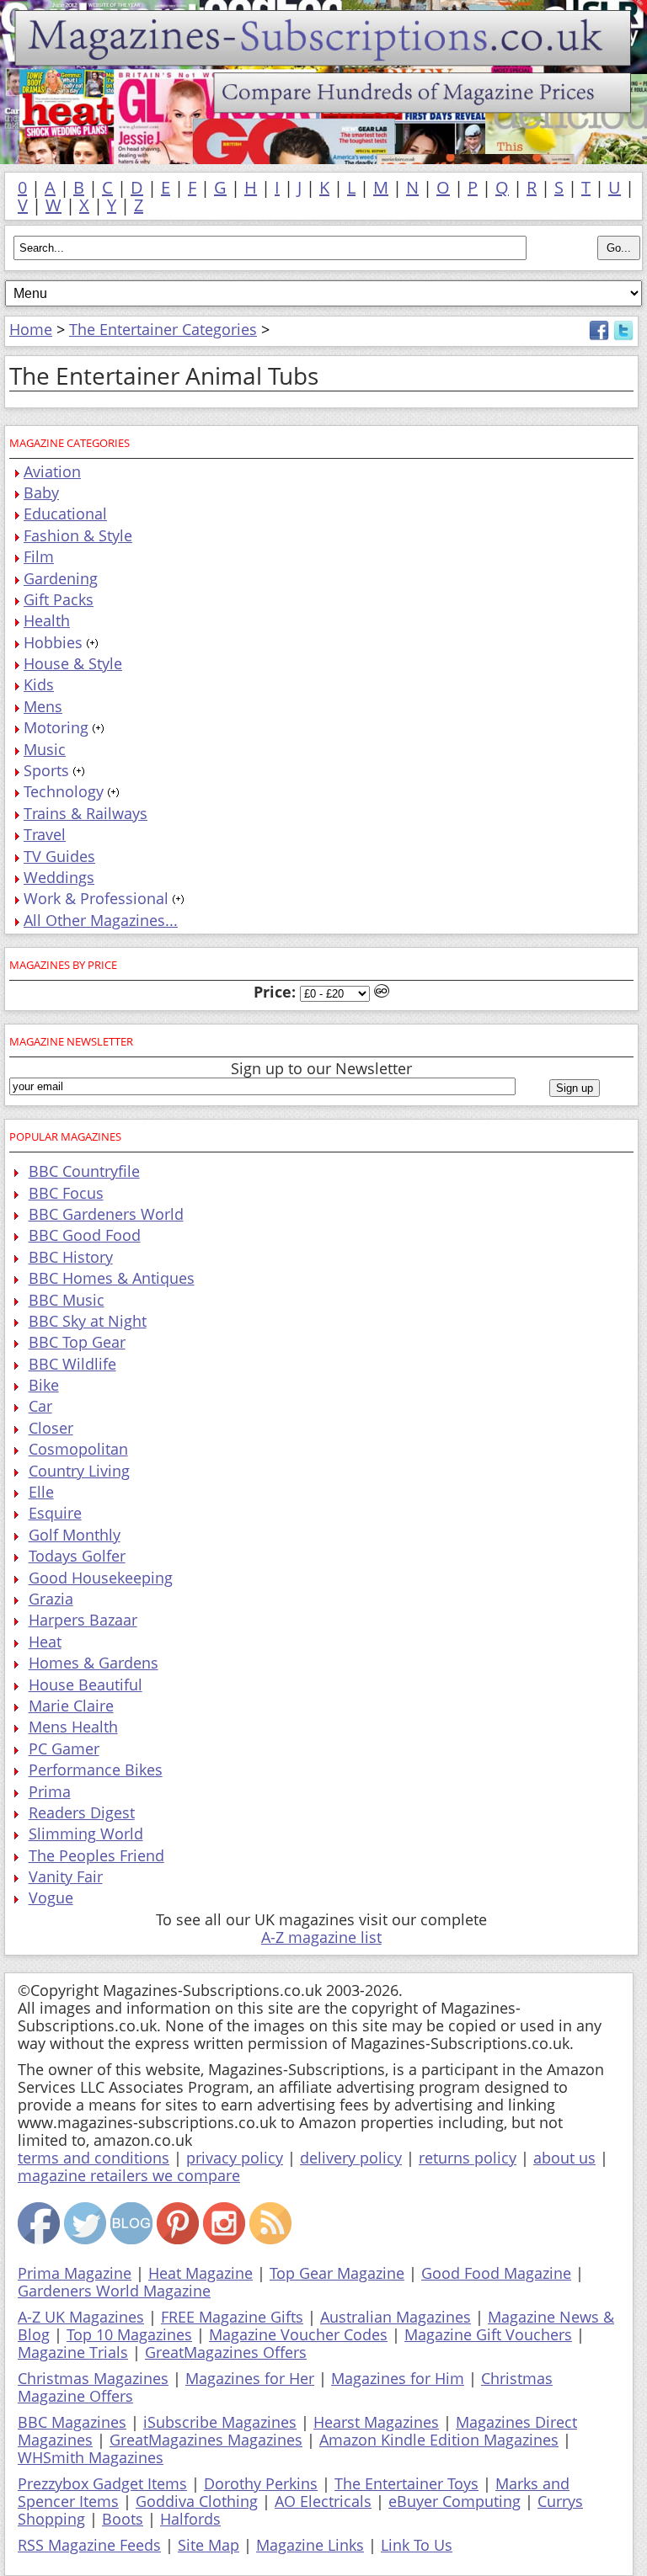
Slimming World (86, 1834)
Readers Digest (82, 1812)
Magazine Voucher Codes (298, 2334)
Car (40, 1406)
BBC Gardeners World (106, 1214)
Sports (46, 770)
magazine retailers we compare (129, 2175)
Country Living (79, 1471)
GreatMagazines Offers (226, 2352)
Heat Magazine (201, 2273)
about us (564, 2158)
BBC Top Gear (77, 1342)
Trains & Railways (86, 813)
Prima (50, 1791)
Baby (41, 492)
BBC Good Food (85, 1235)
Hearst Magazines (376, 2422)
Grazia (51, 1599)
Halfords (190, 2519)
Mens (43, 706)
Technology (64, 791)
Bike (44, 1385)
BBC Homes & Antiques (112, 1278)
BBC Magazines (72, 2422)
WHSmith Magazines (91, 2457)
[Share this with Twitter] (623, 335)
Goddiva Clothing (197, 2501)
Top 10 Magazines (129, 2334)
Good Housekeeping (101, 1578)
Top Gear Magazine (337, 2273)
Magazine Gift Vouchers (488, 2334)
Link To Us (417, 2545)
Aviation (52, 471)
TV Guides (59, 856)
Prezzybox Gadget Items (102, 2483)
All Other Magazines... (101, 920)
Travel (45, 834)
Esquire (55, 1513)
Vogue (51, 1897)
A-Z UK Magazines (81, 2317)
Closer (51, 1428)
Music (45, 749)
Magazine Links (310, 2545)
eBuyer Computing (455, 2501)
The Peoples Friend (96, 1855)
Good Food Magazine (496, 2273)
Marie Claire (71, 1706)
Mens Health (73, 1727)
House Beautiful (86, 1685)
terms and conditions (94, 2158)
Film (39, 556)
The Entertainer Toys (406, 2483)
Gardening (61, 578)
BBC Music (67, 1300)
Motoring (56, 727)
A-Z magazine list (321, 1937)
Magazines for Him (398, 2378)
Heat (45, 1642)
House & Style (73, 663)
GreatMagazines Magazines (206, 2440)
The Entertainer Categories (163, 329)
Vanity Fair (66, 1876)
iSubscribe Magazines (220, 2422)
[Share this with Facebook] (599, 335)
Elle (41, 1492)
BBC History (71, 1257)
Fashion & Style (78, 535)
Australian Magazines (396, 2317)
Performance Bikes (96, 1770)
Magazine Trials (73, 2352)
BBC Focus (66, 1193)
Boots (123, 2519)
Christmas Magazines (93, 2378)
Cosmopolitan (78, 1449)
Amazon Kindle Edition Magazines (439, 2440)
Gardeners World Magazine (114, 2291)
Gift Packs (59, 599)
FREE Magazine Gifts (232, 2317)
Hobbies (53, 642)
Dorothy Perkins (261, 2483)
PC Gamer (64, 1748)
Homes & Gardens (94, 1663)
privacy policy (235, 2158)
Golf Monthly (75, 1535)
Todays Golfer (77, 1556)
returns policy (468, 2158)
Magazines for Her (250, 2378)
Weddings (59, 877)
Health (47, 620)
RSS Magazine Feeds (89, 2545)
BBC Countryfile (84, 1171)
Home (31, 329)
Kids (39, 684)
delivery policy (351, 2158)
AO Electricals (323, 2501)
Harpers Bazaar (83, 1620)
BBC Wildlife (72, 1364)
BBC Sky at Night (88, 1321)
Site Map (209, 2545)
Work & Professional (96, 898)
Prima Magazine (75, 2273)
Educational (65, 514)
